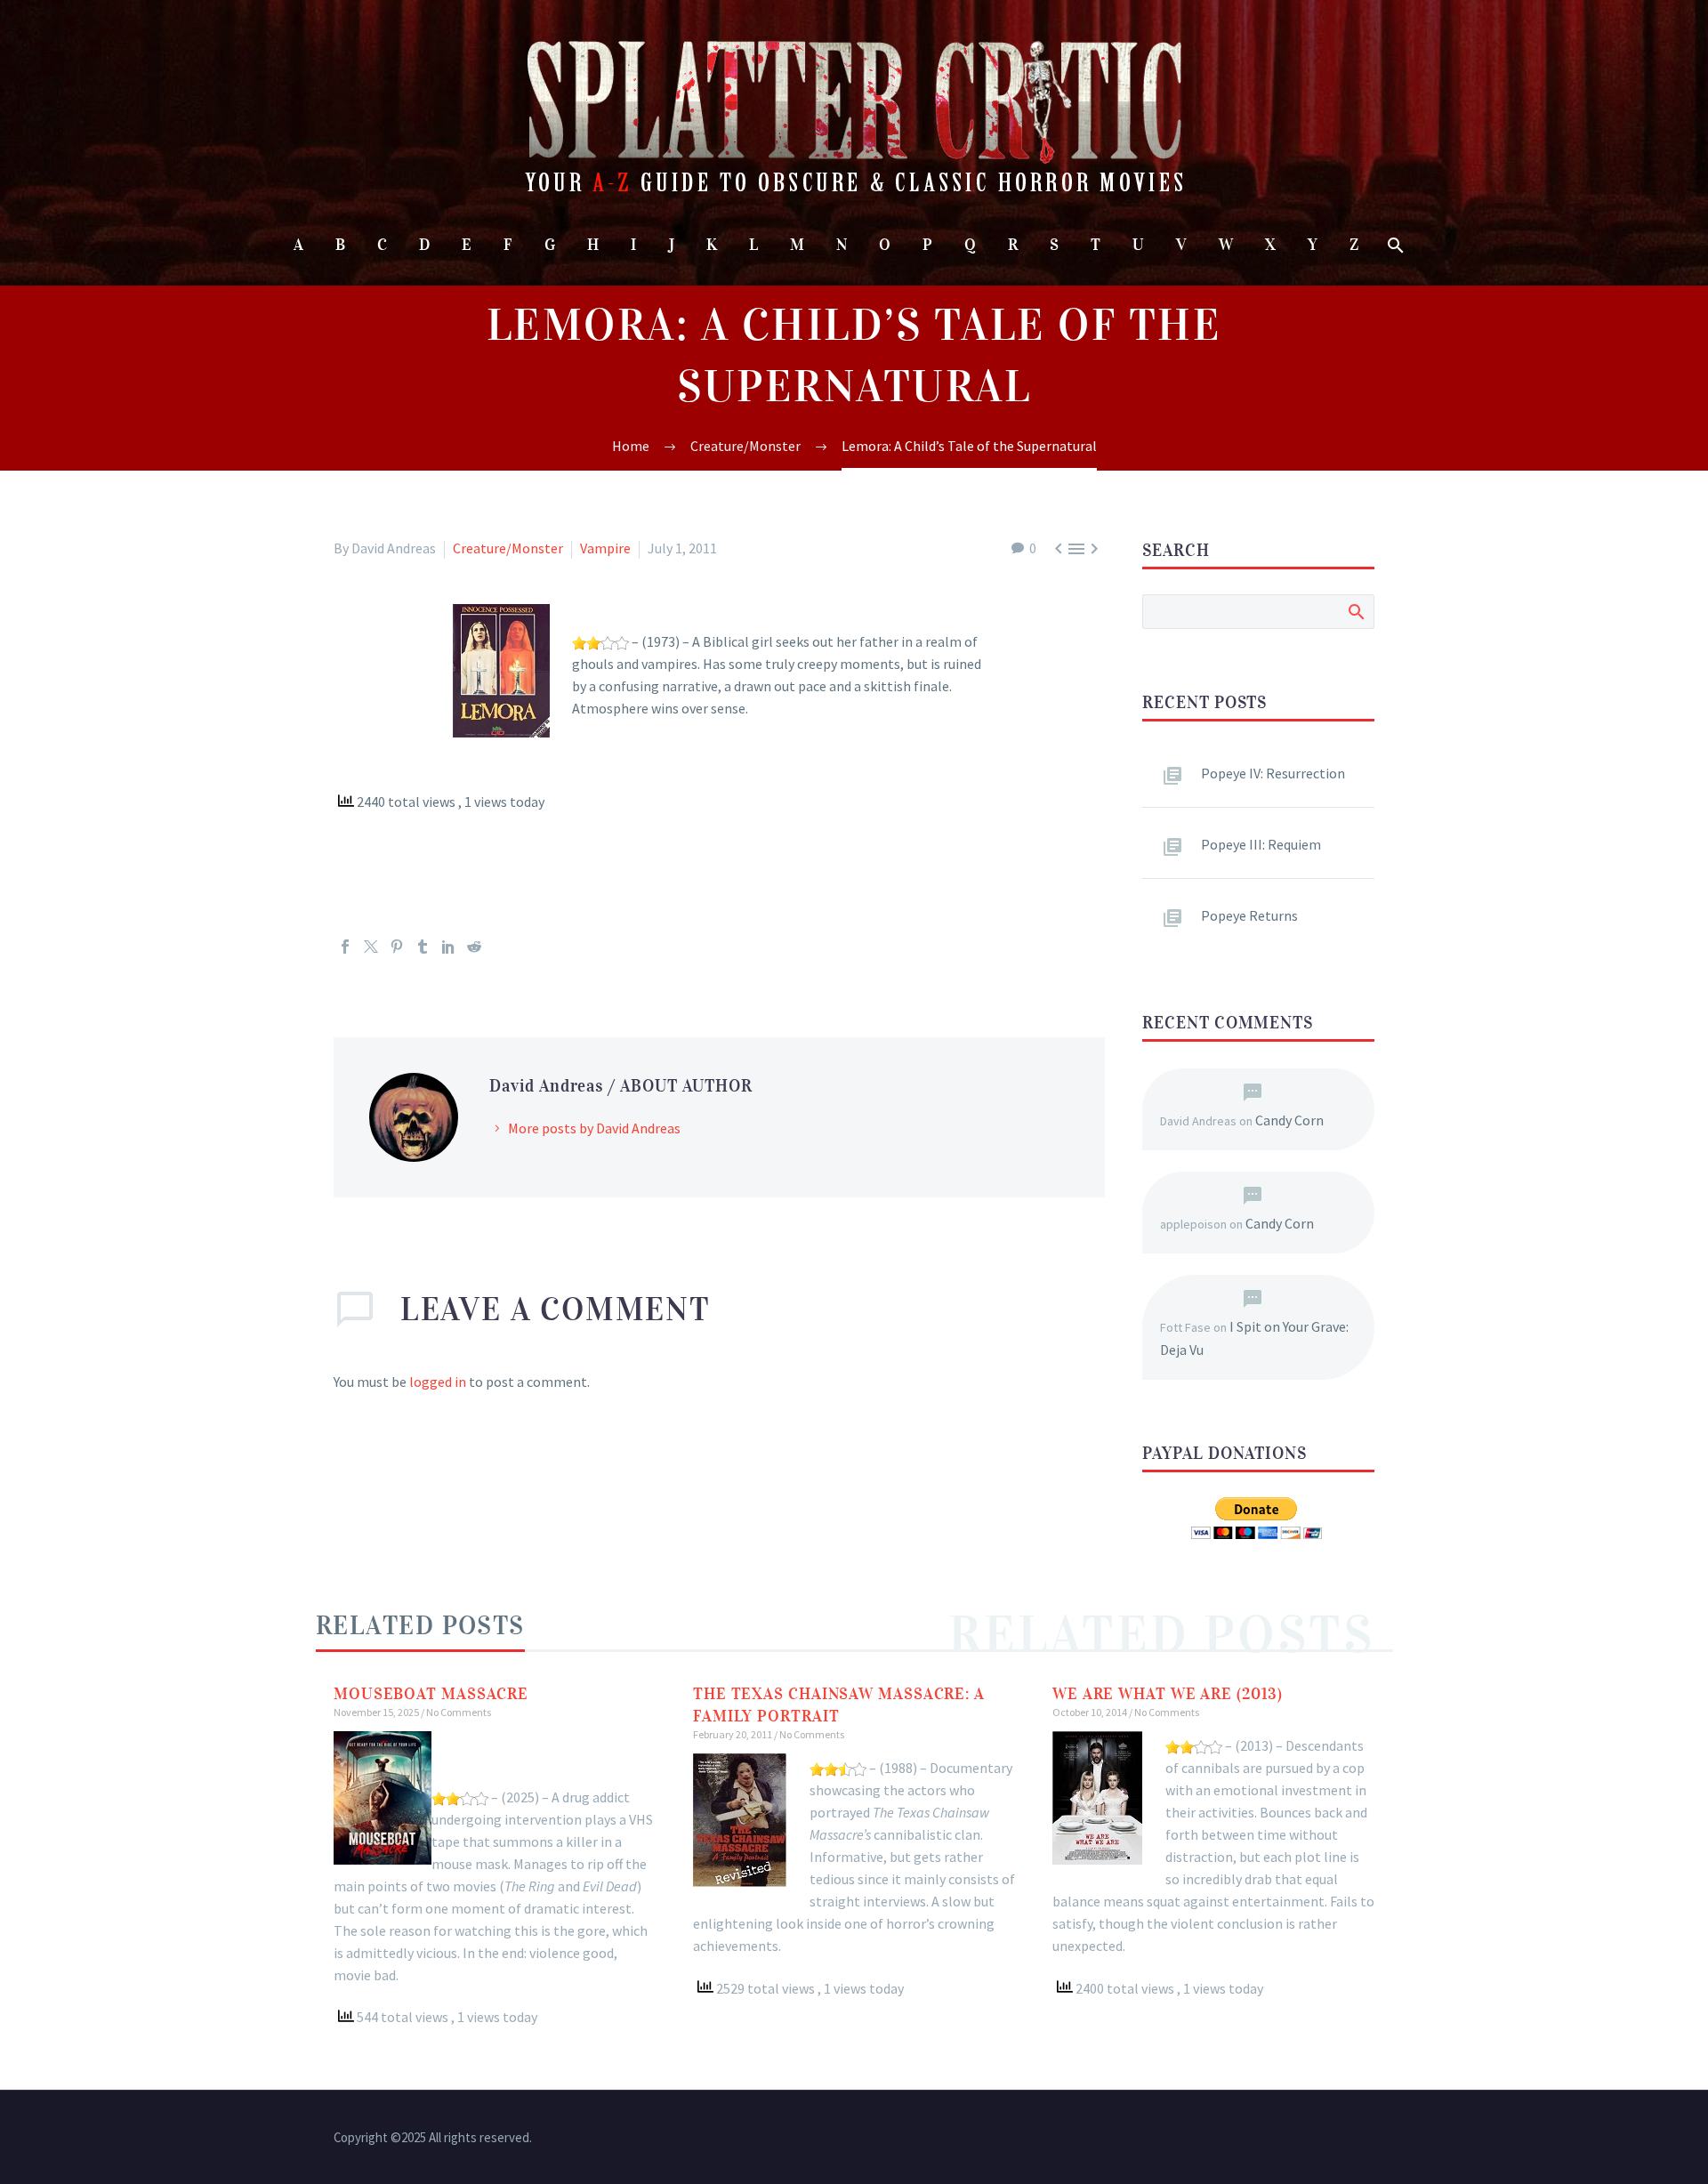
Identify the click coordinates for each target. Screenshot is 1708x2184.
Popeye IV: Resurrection (1273, 773)
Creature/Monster (508, 548)
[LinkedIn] (448, 947)
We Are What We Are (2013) (1168, 1694)
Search (1355, 611)
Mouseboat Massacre (431, 1694)
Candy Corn (1289, 1120)
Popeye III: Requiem (1261, 844)
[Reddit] (474, 947)
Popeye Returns (1249, 915)
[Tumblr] (423, 947)
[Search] (1394, 245)
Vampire (605, 548)
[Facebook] (345, 947)
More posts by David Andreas (594, 1128)
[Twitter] (371, 947)
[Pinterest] (397, 947)
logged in (438, 1382)
